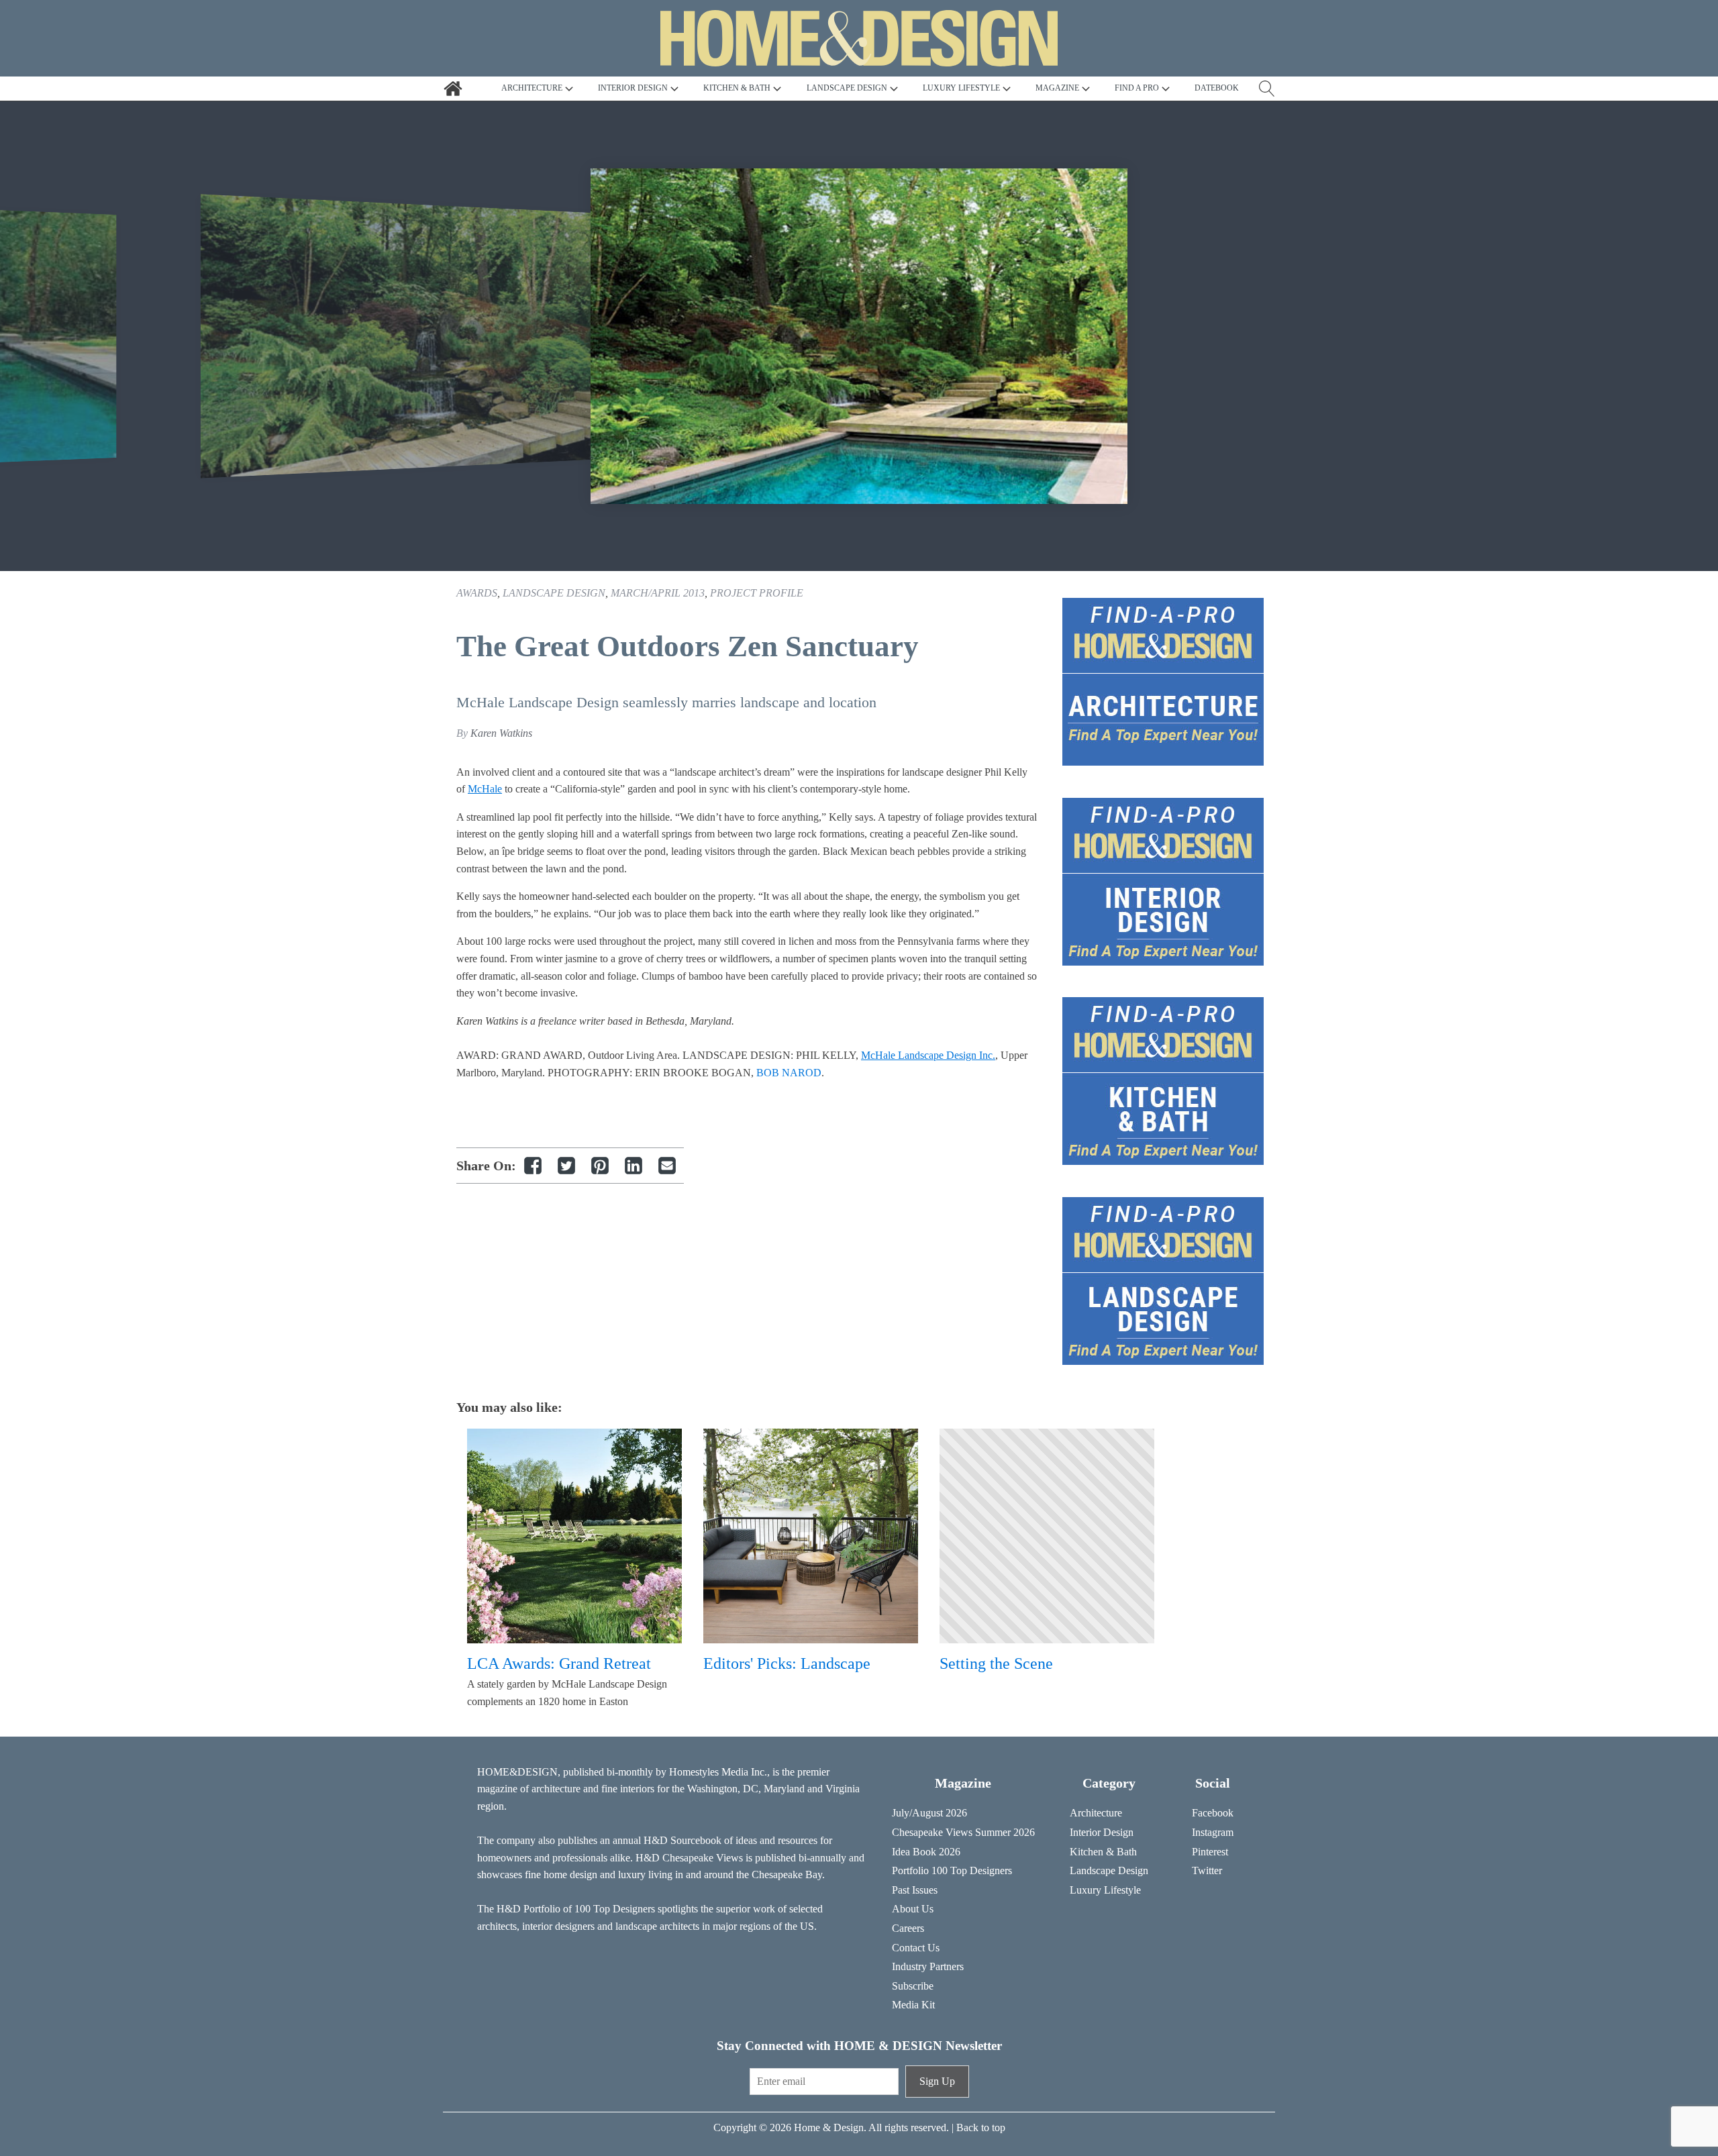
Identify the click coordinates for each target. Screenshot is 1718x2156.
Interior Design (1102, 1832)
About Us (913, 1909)
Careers (908, 1928)
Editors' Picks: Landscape (787, 1663)
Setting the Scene (996, 1663)
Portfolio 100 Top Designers (952, 1870)
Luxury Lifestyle (1105, 1890)
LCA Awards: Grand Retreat (559, 1663)
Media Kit (913, 2005)
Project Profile (757, 593)
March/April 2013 (658, 593)
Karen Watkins (501, 733)
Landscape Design (554, 593)
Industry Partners (928, 1966)
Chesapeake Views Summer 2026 (963, 1832)
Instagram (1213, 1832)
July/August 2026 (929, 1813)
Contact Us (916, 1948)
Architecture (1096, 1813)
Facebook (1213, 1813)
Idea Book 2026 (926, 1852)
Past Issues (915, 1890)
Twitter (1207, 1870)
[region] (859, 336)
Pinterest (1210, 1852)
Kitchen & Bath (1103, 1852)
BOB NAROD (789, 1073)
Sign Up (937, 2081)
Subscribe (913, 1986)
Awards (477, 593)
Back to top (981, 2127)
